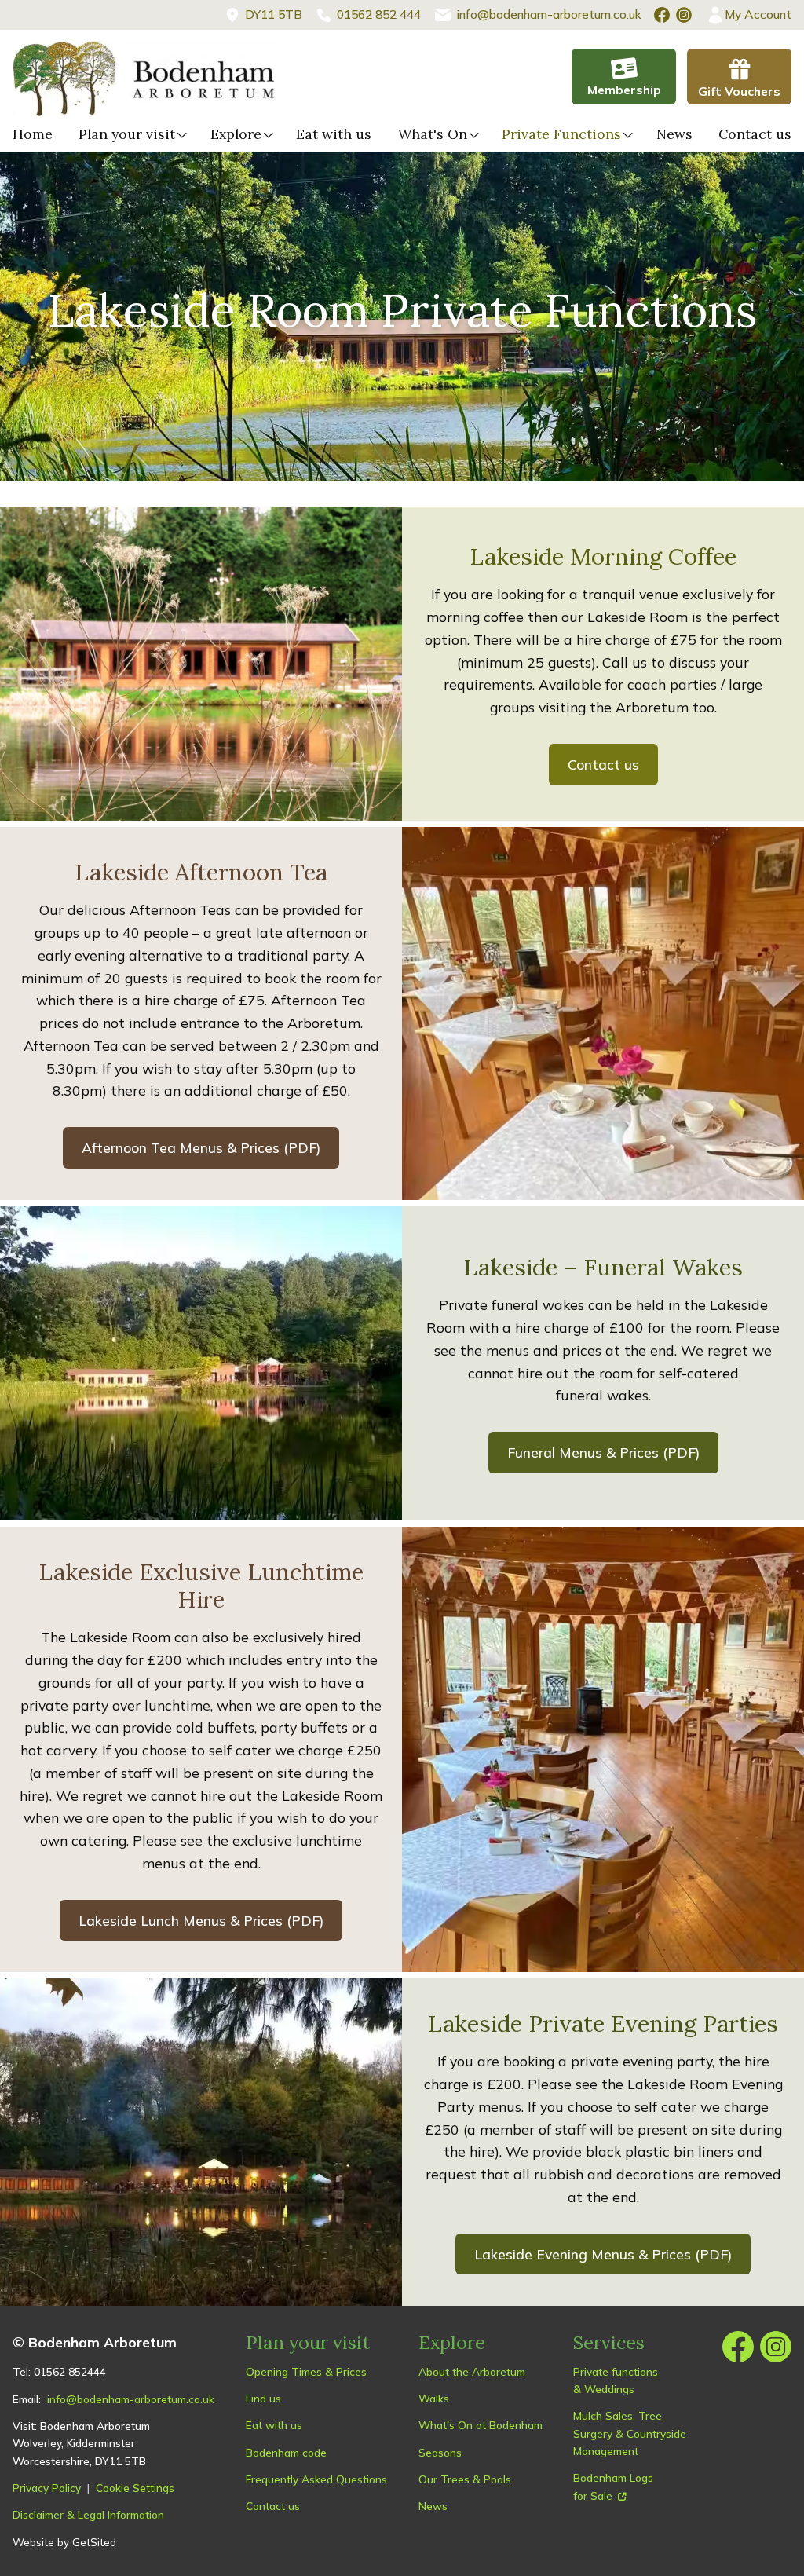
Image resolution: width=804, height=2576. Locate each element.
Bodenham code (286, 2452)
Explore (236, 134)
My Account (758, 14)
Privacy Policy (47, 2488)
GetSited (94, 2542)
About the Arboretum (472, 2371)
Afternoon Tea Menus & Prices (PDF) (201, 1147)
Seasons (440, 2452)
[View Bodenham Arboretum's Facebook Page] (662, 15)
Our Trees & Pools (465, 2479)
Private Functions (561, 134)
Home (33, 134)
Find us (263, 2398)
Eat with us (334, 134)
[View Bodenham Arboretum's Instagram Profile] (684, 15)
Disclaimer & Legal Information (88, 2514)
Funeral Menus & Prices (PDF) (603, 1452)
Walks (434, 2398)
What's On (433, 134)
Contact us (755, 134)
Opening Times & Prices (306, 2371)
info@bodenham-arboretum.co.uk (131, 2399)
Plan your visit (127, 134)
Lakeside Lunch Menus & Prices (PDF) (201, 1920)
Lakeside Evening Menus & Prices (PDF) (603, 2254)
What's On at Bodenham (481, 2425)
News (674, 134)
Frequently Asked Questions (316, 2479)
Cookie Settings (135, 2488)
